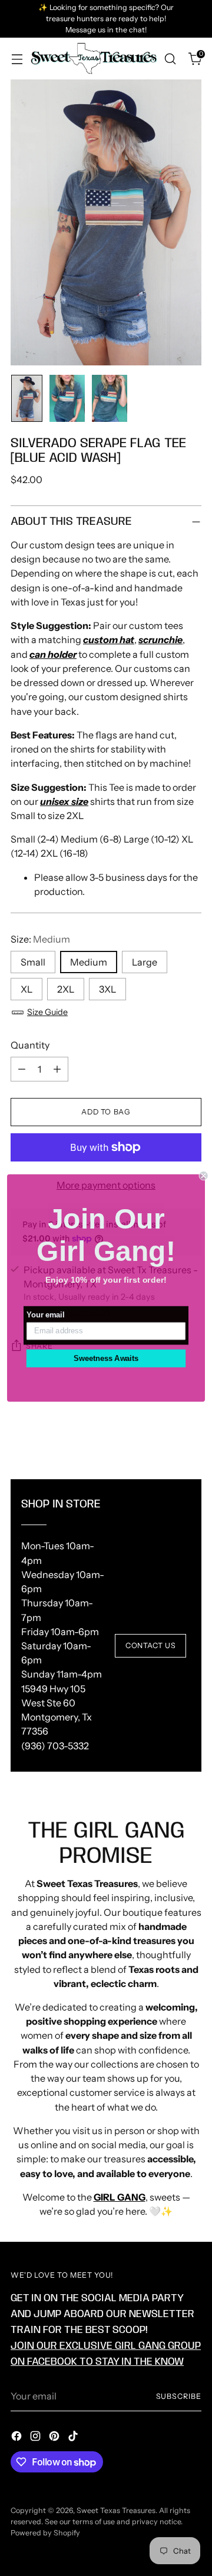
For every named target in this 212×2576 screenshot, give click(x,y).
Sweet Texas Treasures (116, 2510)
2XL (66, 989)
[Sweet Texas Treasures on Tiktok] (74, 2438)
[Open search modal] (170, 59)
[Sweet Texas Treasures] (93, 58)
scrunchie (160, 640)
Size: (40, 939)
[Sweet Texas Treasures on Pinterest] (55, 2438)
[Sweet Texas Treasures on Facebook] (18, 2438)
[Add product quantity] (57, 1069)
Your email (45, 1315)
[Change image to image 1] (27, 398)
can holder (53, 654)
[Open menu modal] (17, 59)
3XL (107, 989)
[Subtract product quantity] (22, 1069)
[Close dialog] (204, 1176)
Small (33, 962)
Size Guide (47, 1012)
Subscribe (179, 2396)
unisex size (64, 801)
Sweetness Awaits (106, 1358)
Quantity (30, 1045)
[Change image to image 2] (67, 398)
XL (26, 989)
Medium (89, 962)
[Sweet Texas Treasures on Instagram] (37, 2438)
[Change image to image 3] (110, 398)
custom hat (109, 640)
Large (145, 962)
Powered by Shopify (45, 2533)
